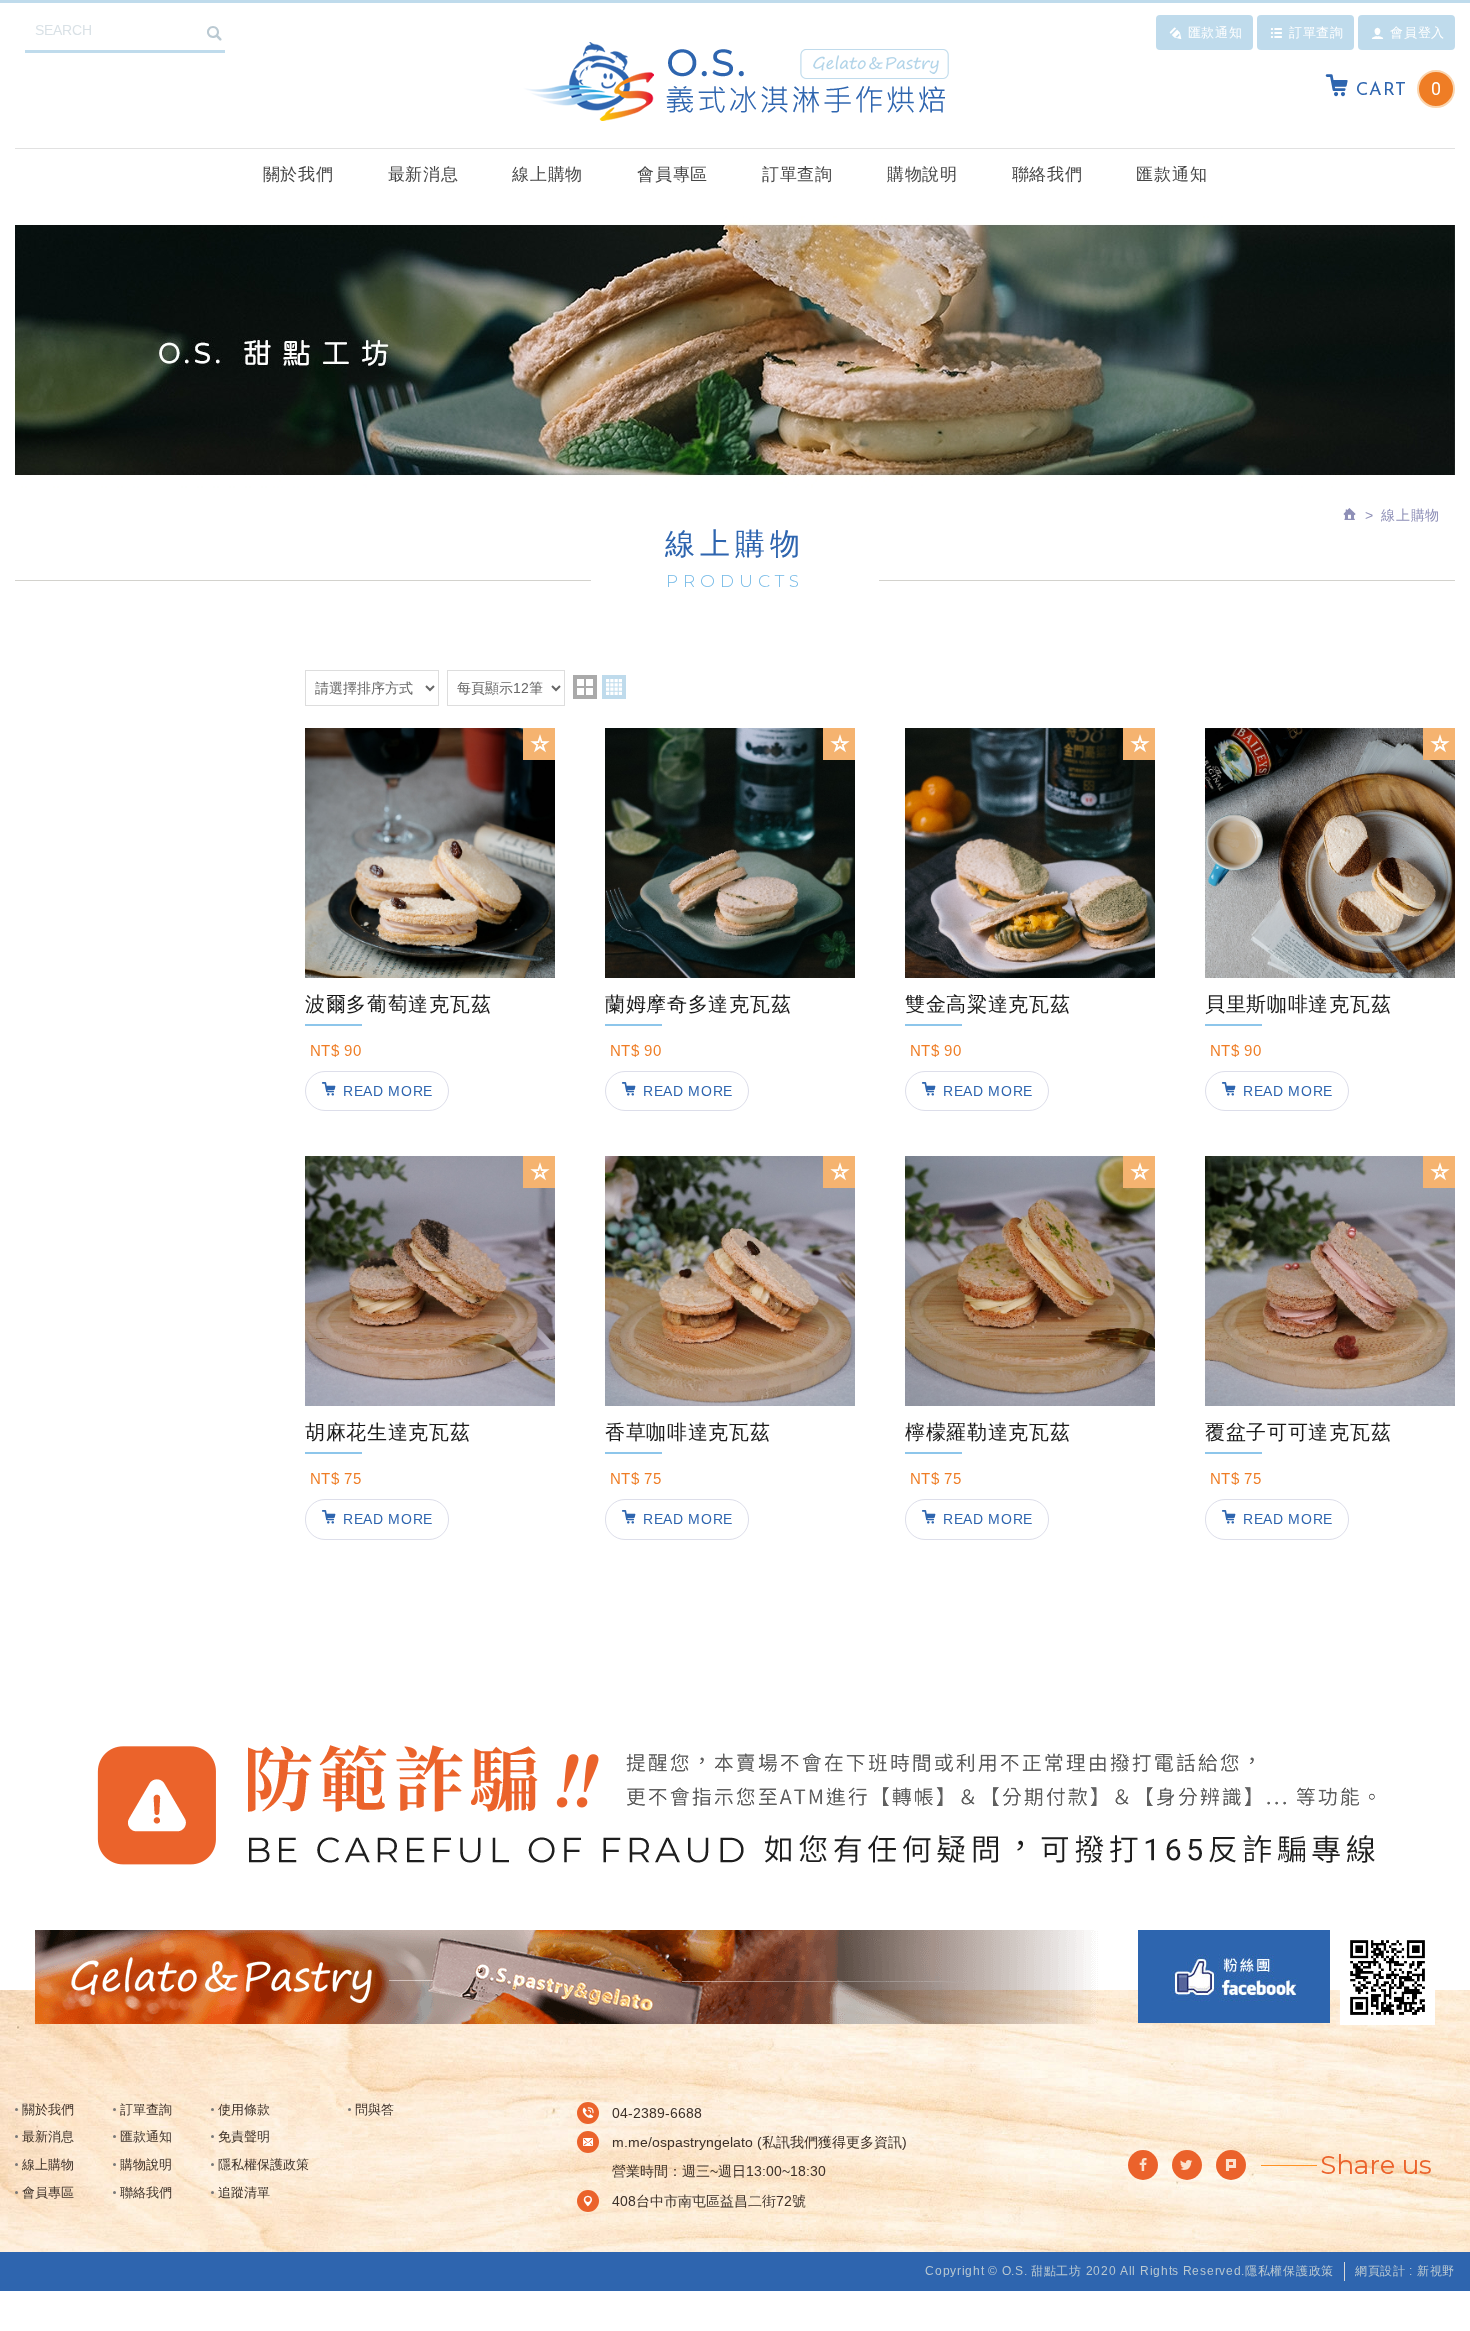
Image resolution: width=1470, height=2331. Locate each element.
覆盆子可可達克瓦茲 (1330, 1475)
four (614, 687)
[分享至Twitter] (1187, 2165)
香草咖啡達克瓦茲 (730, 1475)
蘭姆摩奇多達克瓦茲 (730, 1047)
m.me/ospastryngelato (682, 2142)
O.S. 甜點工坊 (735, 81)
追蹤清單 (244, 2192)
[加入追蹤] (539, 744)
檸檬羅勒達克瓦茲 (1030, 1475)
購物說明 (922, 174)
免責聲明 (244, 2136)
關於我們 (298, 174)
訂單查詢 (1316, 32)
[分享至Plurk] (1231, 2165)
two (585, 687)
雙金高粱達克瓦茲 (1030, 1047)
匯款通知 (1215, 32)
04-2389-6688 (657, 2113)
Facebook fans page (1234, 1976)
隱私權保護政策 (263, 2164)
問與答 (374, 2109)
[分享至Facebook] (1143, 2165)
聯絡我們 (1047, 174)
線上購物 (547, 174)
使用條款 (244, 2109)
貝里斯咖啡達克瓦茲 (1330, 1047)
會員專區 (672, 174)
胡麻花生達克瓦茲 (430, 1475)
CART (1398, 89)
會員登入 (1417, 32)
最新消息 (423, 174)
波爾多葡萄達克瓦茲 (430, 1047)
